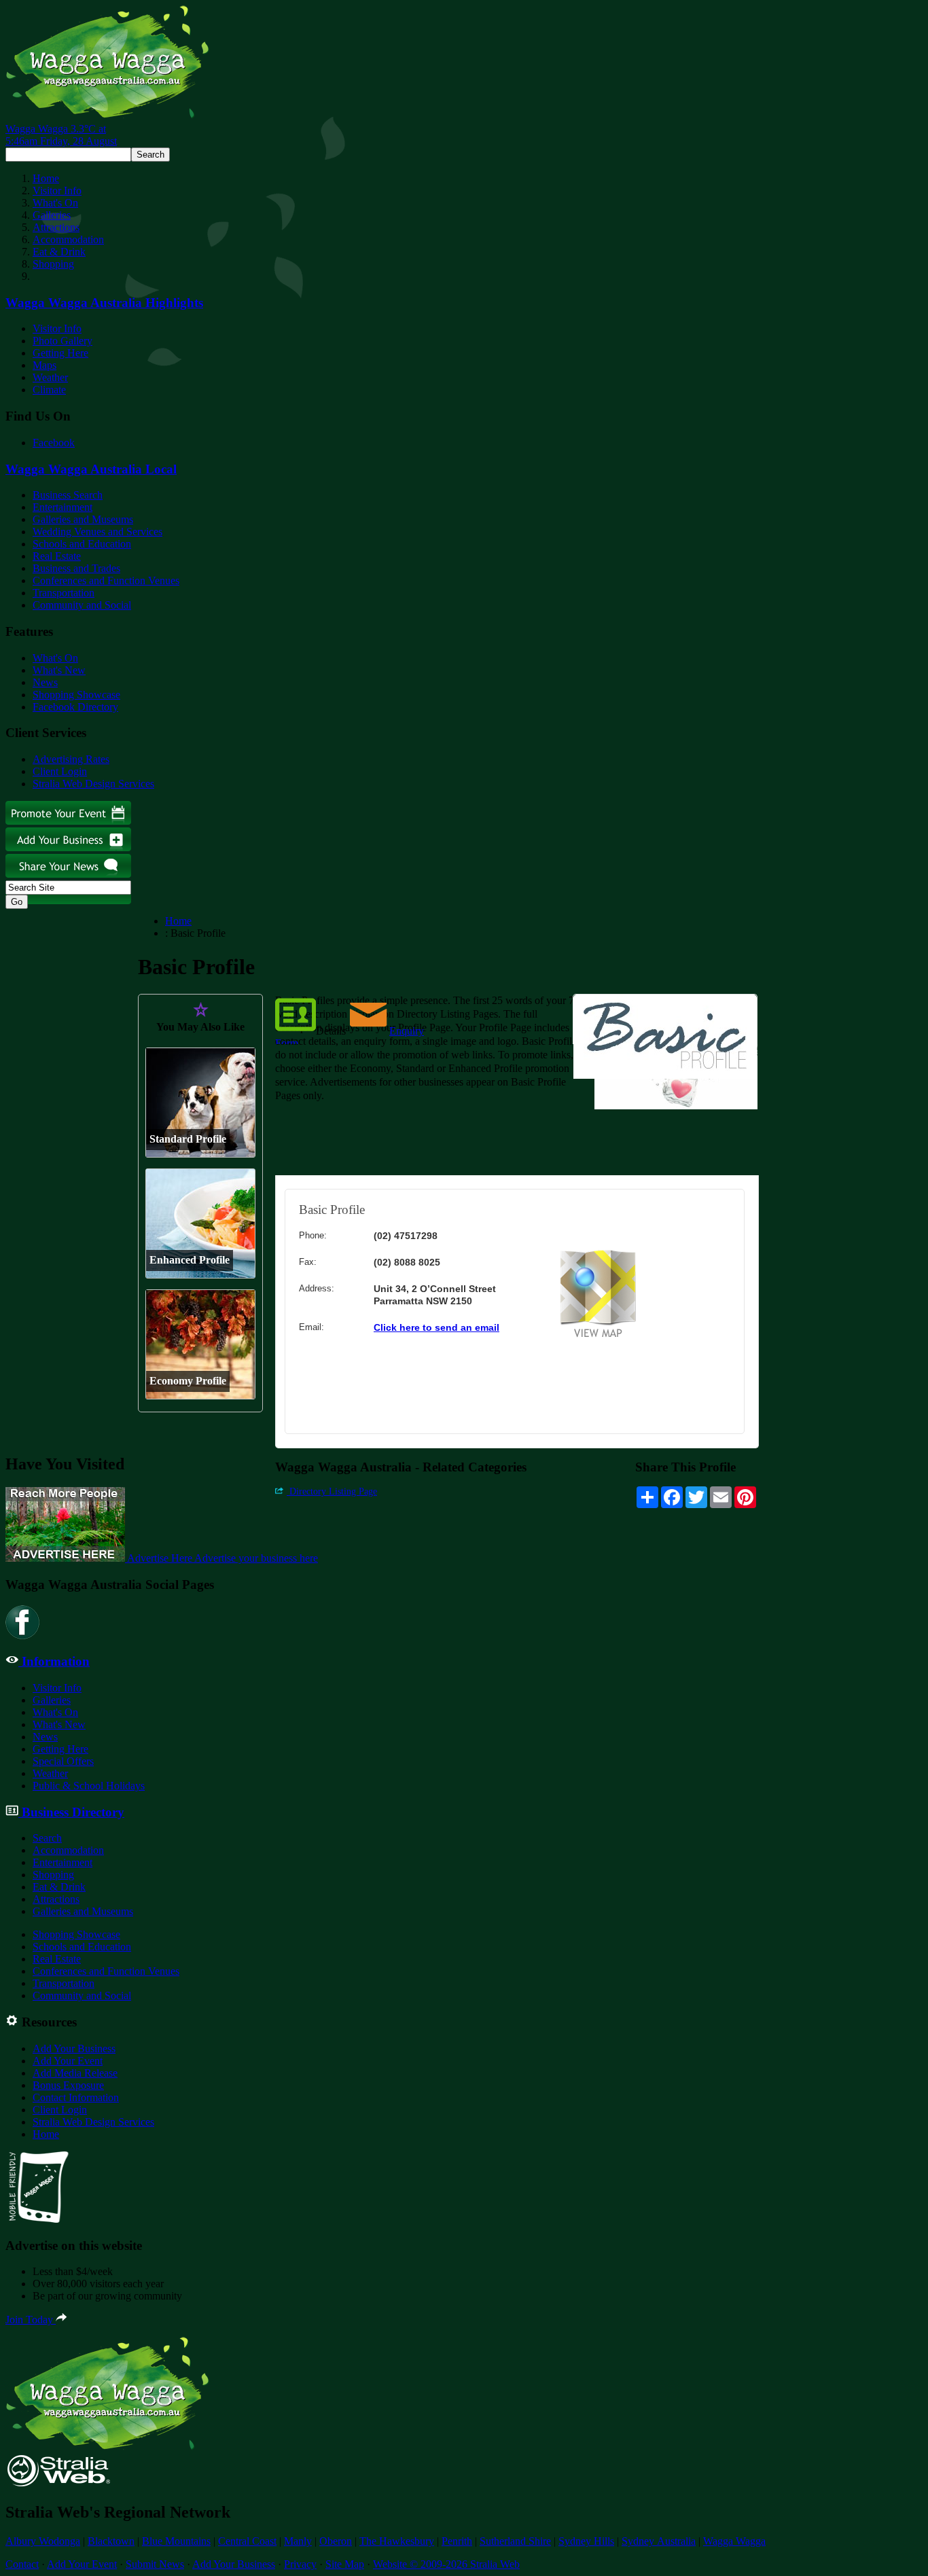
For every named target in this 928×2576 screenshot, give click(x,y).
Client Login (60, 771)
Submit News (155, 2564)
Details (331, 1031)
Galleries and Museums (83, 519)
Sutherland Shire (515, 2541)
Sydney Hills (586, 2541)
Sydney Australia (659, 2541)
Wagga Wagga (734, 2541)
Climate (49, 390)
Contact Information (76, 2097)
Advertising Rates (71, 759)
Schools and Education (82, 544)
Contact (22, 2564)
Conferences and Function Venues (106, 580)
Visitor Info (57, 191)
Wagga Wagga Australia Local (91, 469)
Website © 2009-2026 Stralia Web (446, 2564)
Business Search (68, 495)
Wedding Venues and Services (97, 532)
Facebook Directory (75, 707)
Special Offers (63, 1761)
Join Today (31, 2320)
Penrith (457, 2541)
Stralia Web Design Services (93, 784)
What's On (55, 203)
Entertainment (63, 507)
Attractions (56, 227)
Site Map (345, 2564)
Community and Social (82, 605)
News (45, 682)
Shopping (53, 264)
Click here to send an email (436, 1327)
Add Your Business (74, 2049)
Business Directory (71, 1812)
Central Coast (247, 2541)
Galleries (52, 215)
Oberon (336, 2541)
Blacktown (111, 2541)
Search (47, 1838)
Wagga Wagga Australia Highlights (104, 303)
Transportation (64, 593)
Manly (298, 2541)
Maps (44, 365)
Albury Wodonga (43, 2541)
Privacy (300, 2564)
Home (46, 178)
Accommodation (68, 239)
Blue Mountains (176, 2541)
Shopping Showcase (76, 695)
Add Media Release (75, 2073)
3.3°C (61, 135)
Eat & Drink (59, 252)
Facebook (54, 443)
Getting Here (60, 353)
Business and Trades (76, 568)
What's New (59, 670)
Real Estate (57, 556)
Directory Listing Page (332, 1491)
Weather (50, 377)
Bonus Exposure (68, 2085)
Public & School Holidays (89, 1786)
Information (54, 1661)
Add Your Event (68, 2061)
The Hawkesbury (397, 2541)
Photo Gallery (63, 341)
